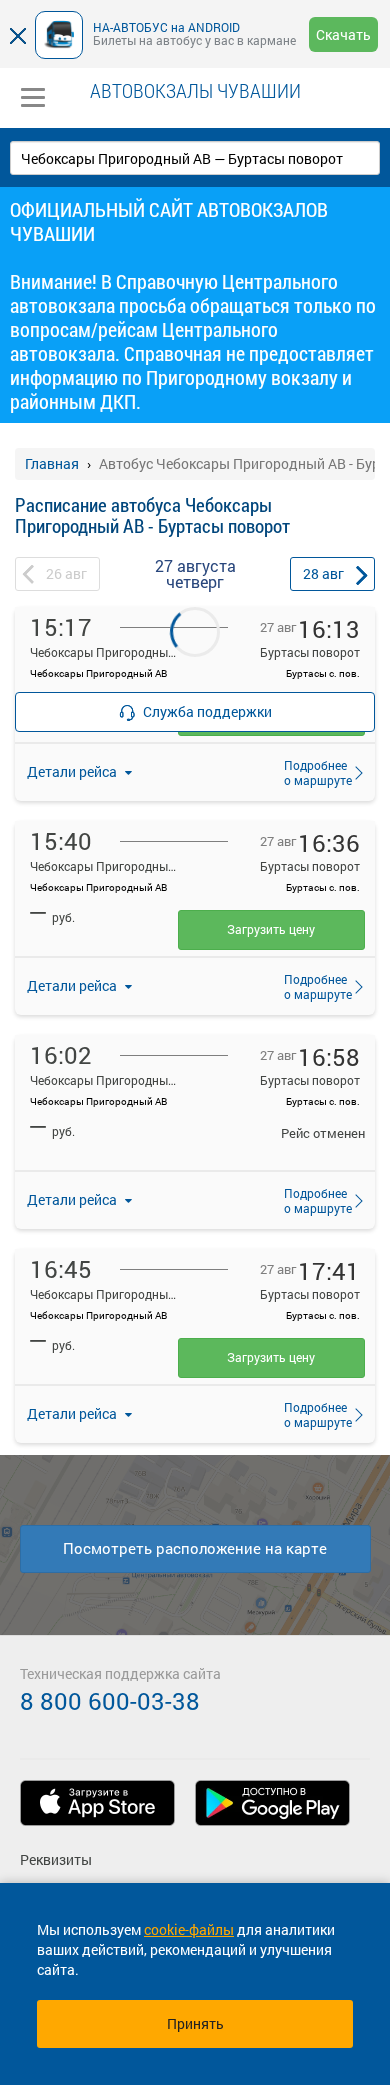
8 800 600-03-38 (110, 1701)
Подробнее (312, 772)
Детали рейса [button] (73, 985)
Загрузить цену (271, 929)
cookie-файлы (189, 1929)
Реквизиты (56, 1859)
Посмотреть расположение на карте (195, 1548)
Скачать (343, 34)
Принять (195, 2023)
